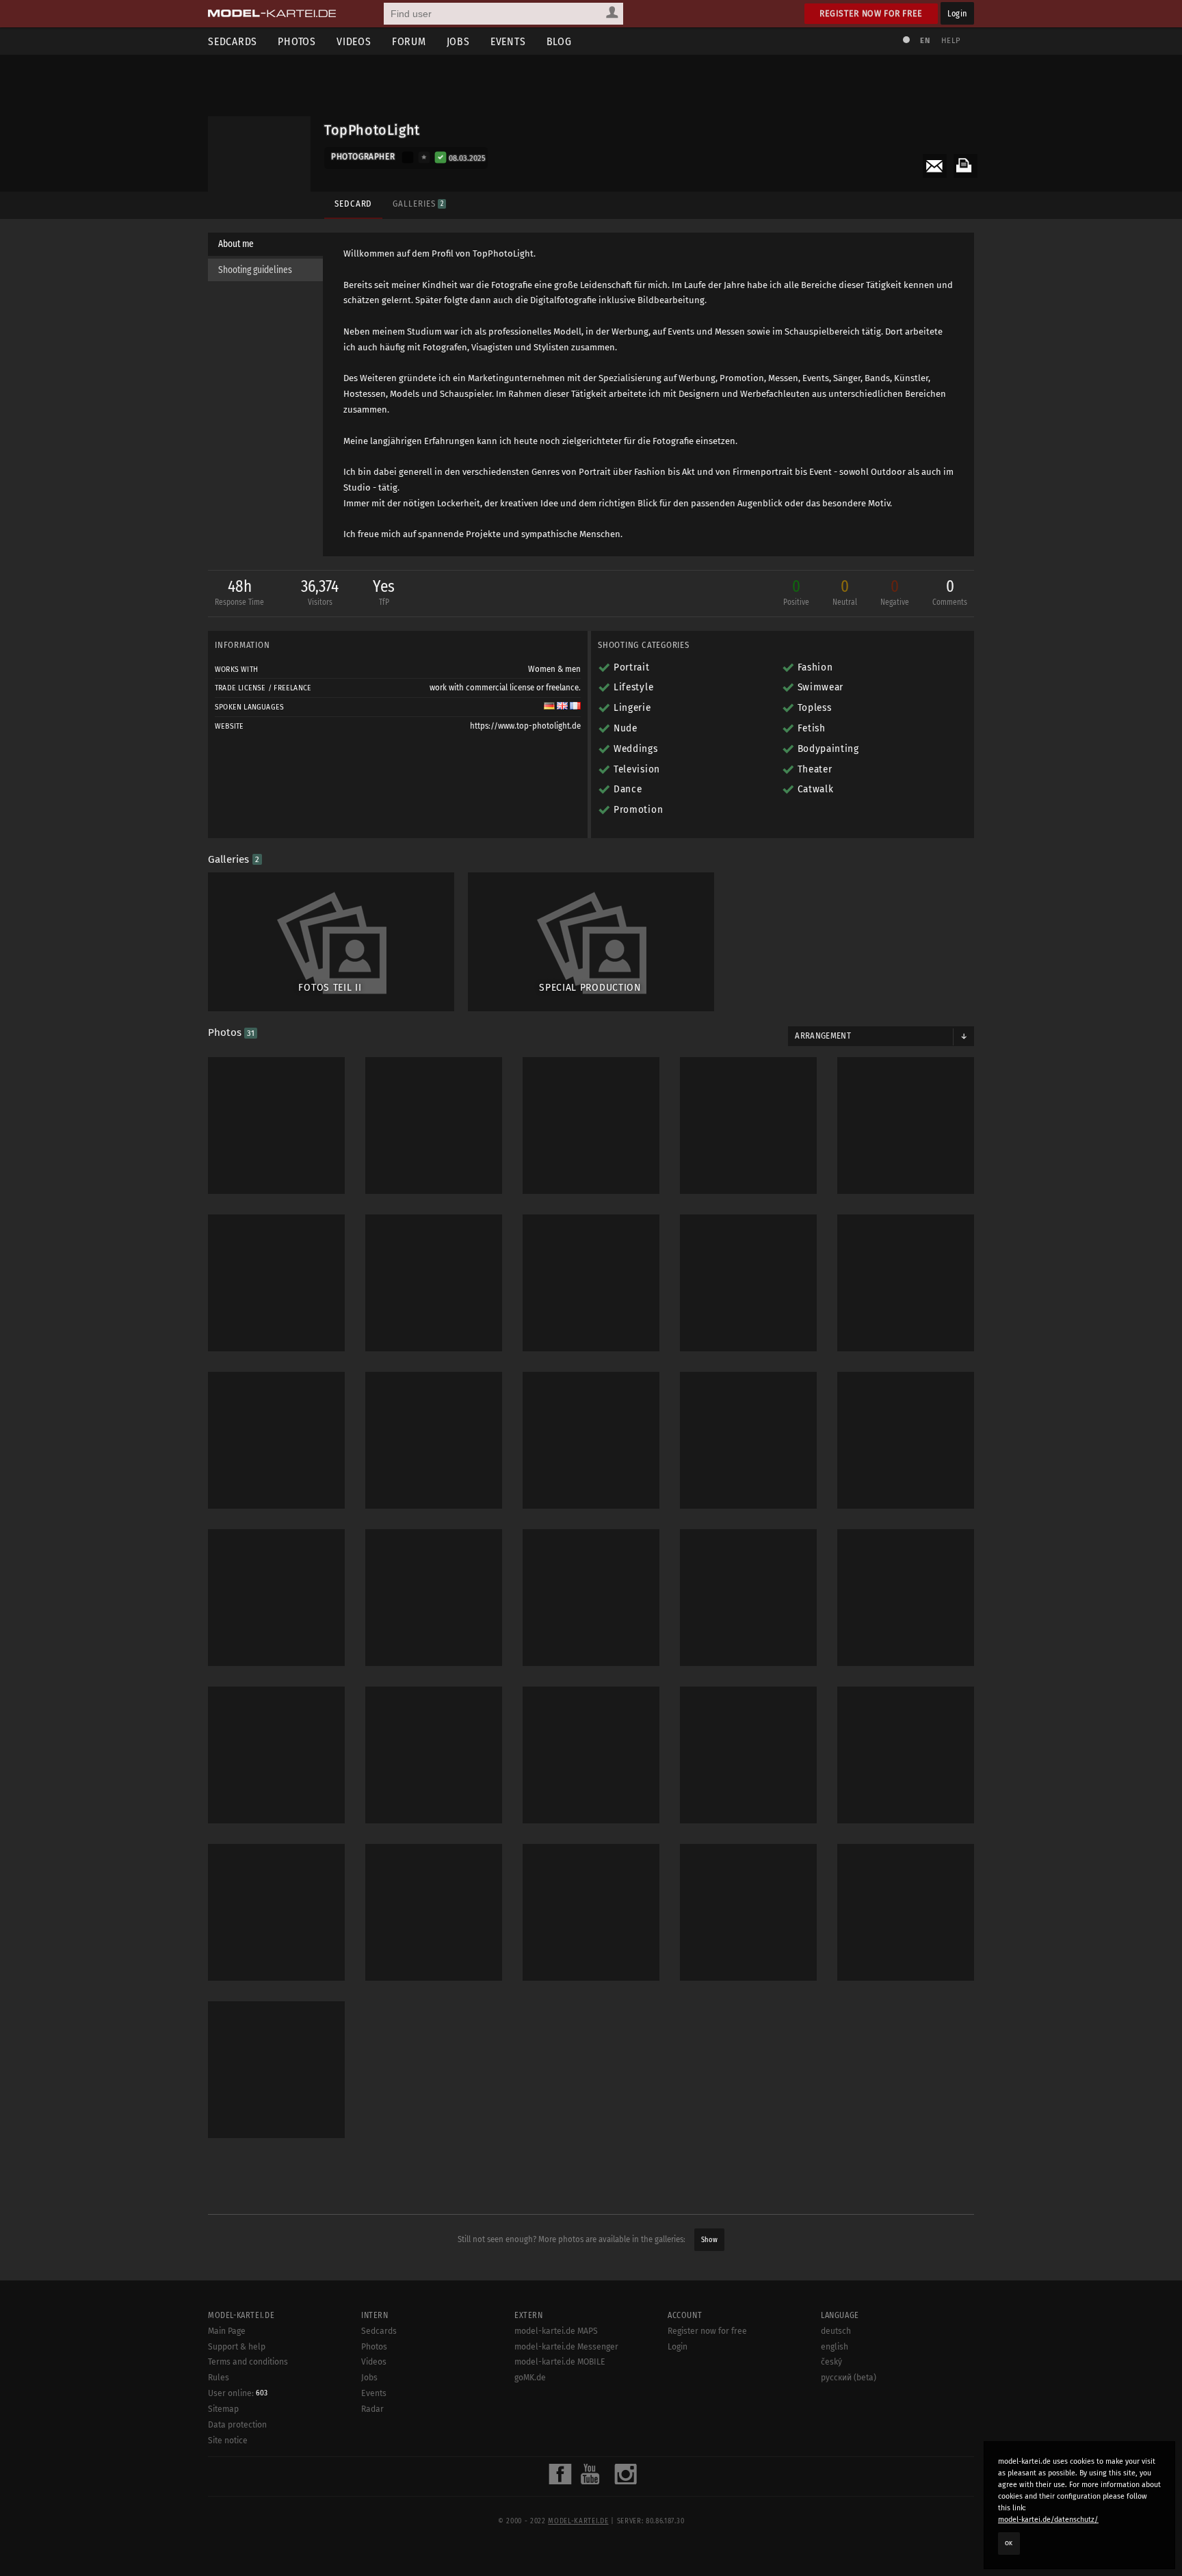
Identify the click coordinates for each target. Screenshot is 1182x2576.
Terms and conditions (248, 2362)
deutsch (836, 2331)
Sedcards (233, 41)
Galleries (418, 204)
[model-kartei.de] (272, 14)
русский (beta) (849, 2378)
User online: (238, 2393)
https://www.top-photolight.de (525, 726)
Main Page (227, 2331)
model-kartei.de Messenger (566, 2347)
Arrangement (823, 1036)
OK (1009, 2543)
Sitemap (223, 2409)
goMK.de (530, 2378)
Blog (559, 41)
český (831, 2362)
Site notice (228, 2441)
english (835, 2347)
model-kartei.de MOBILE (560, 2362)
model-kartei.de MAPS (556, 2331)
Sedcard (353, 204)
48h (239, 592)
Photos (297, 41)
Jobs (458, 41)
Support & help (237, 2347)
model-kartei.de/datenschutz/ (1048, 2520)
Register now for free (871, 13)
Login (957, 13)
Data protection (237, 2425)
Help (951, 41)
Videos (354, 41)
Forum (409, 41)
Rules (219, 2378)
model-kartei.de (578, 2521)
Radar (372, 2409)
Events (508, 41)
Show (709, 2240)
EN (925, 41)
